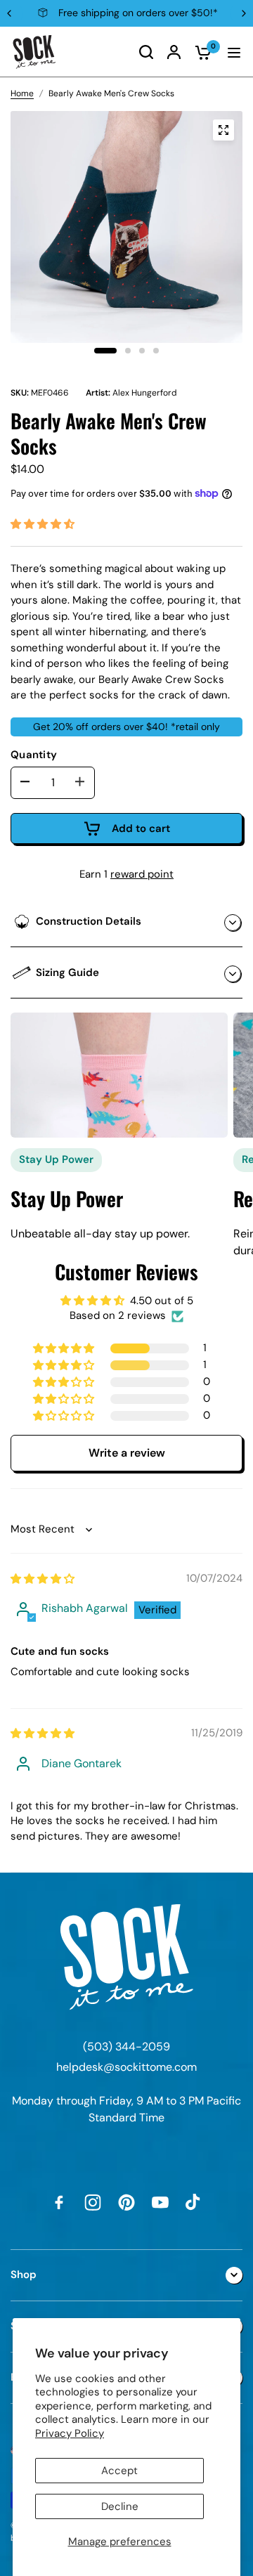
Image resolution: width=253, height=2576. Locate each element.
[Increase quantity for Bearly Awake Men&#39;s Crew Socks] (80, 782)
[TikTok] (194, 2202)
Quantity (34, 755)
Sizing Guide (67, 972)
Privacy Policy (70, 2433)
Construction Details (89, 921)
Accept (119, 2471)
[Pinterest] (126, 2202)
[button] (43, 524)
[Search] (146, 52)
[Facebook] (59, 2202)
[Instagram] (93, 2202)
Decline (120, 2506)
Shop (24, 2275)
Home (22, 93)
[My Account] (174, 52)
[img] (43, 1579)
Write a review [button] (127, 1453)
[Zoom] (223, 130)
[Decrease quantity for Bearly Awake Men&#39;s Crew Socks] (25, 782)
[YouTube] (160, 2202)
